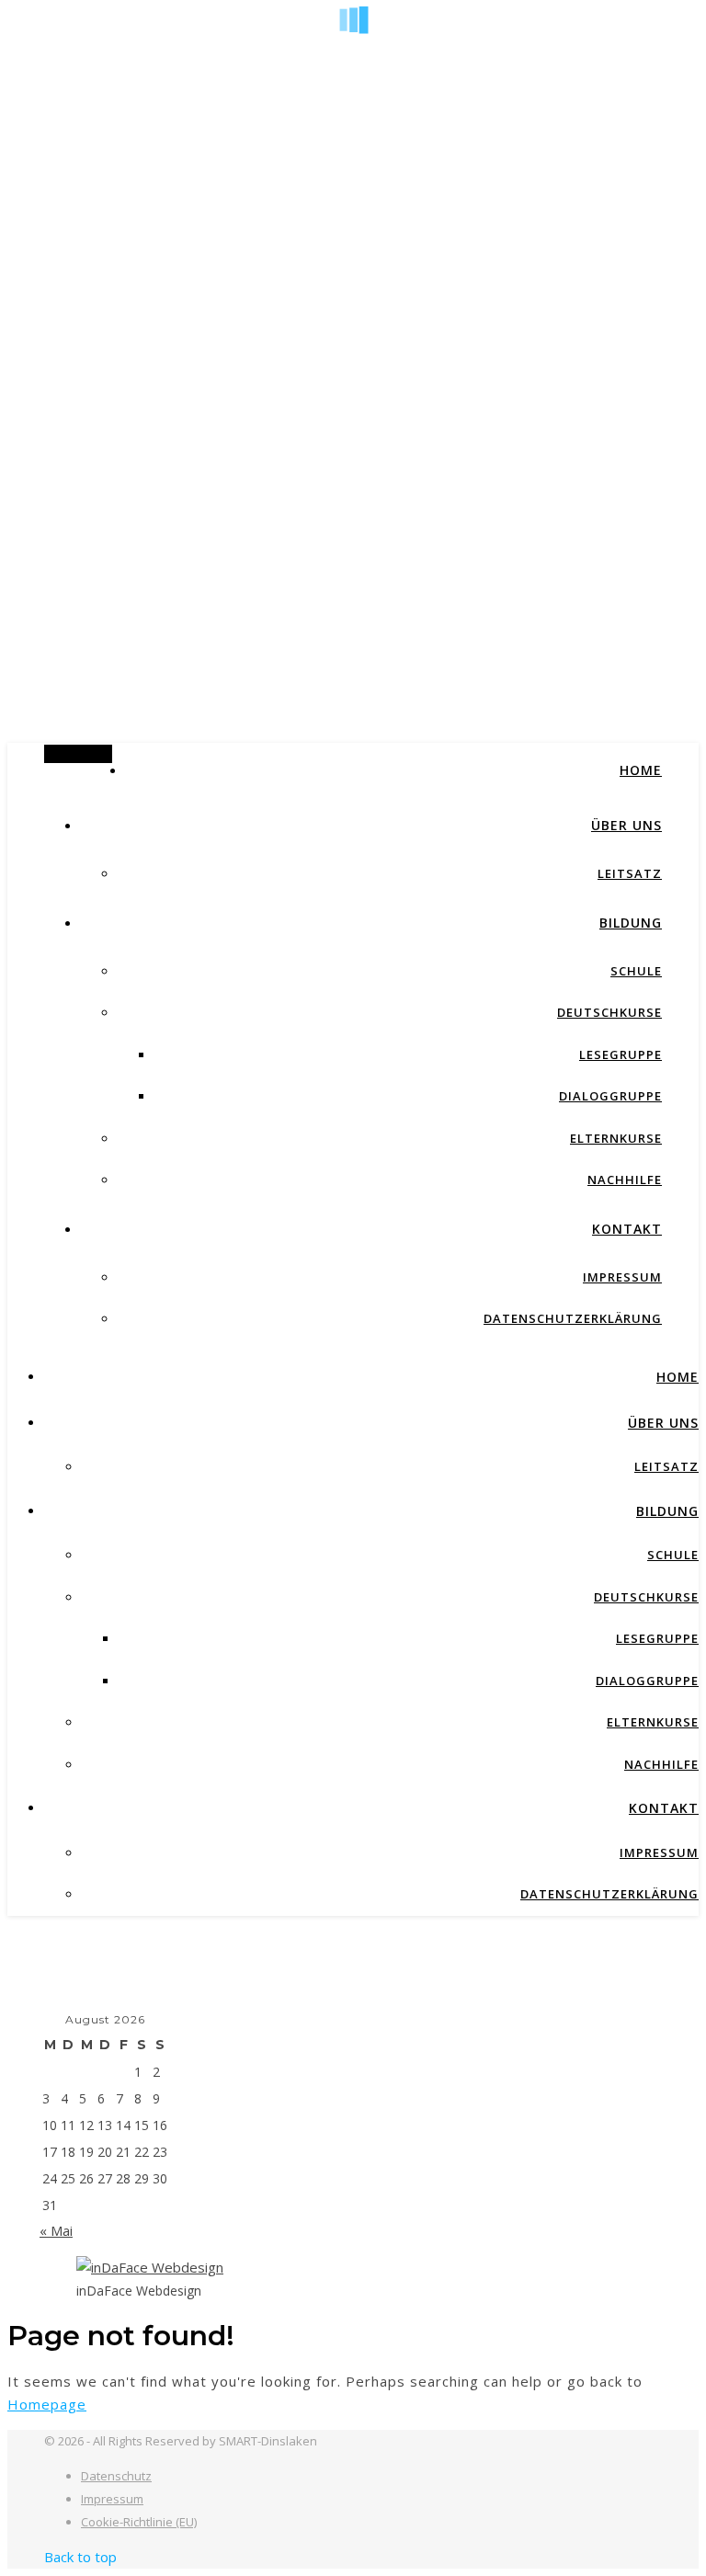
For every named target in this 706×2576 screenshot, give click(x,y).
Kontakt (627, 1229)
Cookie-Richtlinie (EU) (139, 2522)
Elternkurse (616, 1138)
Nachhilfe (625, 1180)
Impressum (622, 1277)
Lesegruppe (621, 1054)
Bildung (631, 923)
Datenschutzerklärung (573, 1318)
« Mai (56, 2230)
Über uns (626, 825)
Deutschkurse (609, 1012)
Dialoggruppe (610, 1096)
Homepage (47, 2404)
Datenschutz (116, 2476)
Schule (636, 971)
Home (641, 770)
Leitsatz (630, 873)
